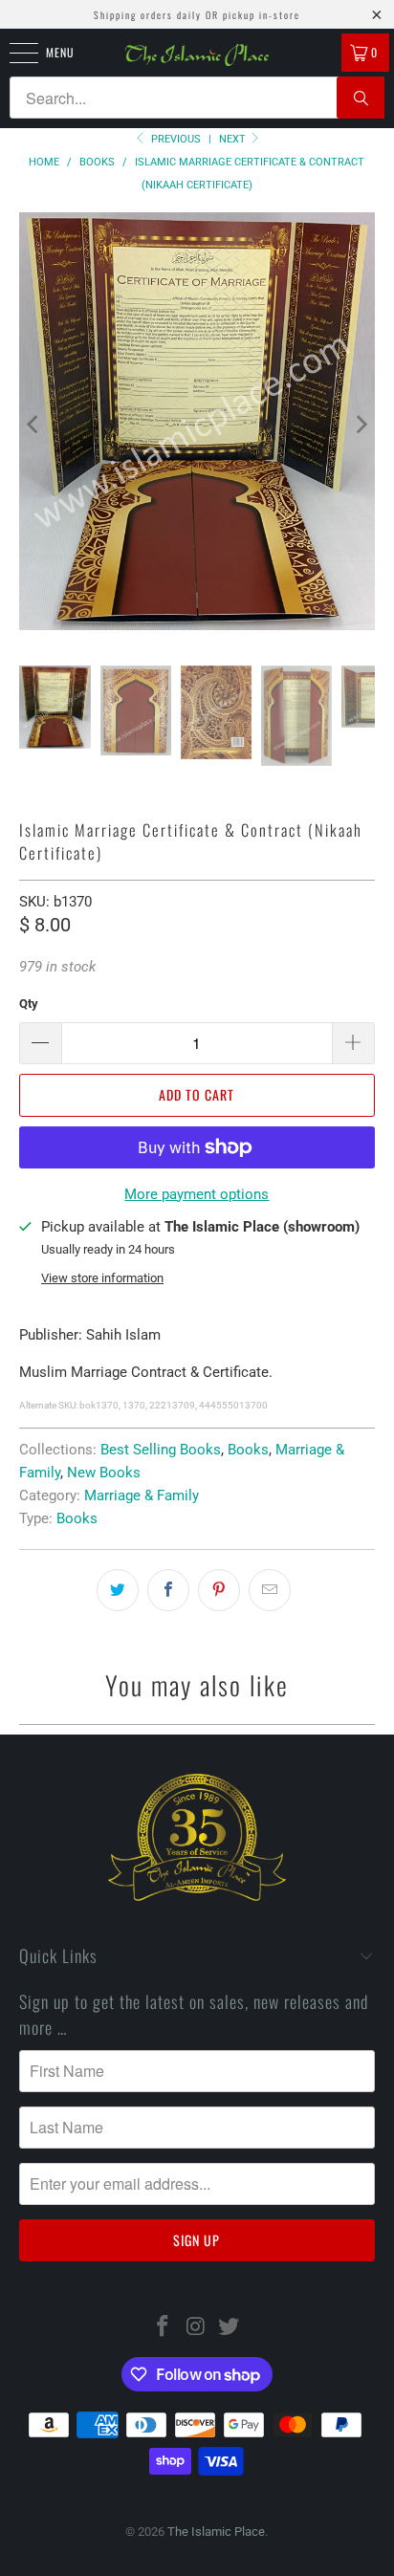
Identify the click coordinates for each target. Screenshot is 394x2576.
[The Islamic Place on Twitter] (230, 2328)
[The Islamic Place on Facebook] (163, 2328)
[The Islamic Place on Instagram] (196, 2328)
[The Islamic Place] (197, 55)
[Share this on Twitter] (118, 1590)
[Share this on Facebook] (168, 1590)
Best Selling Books (161, 1450)
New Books (104, 1473)
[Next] (361, 425)
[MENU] (13, 53)
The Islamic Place (216, 2532)
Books (248, 1450)
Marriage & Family (142, 1495)
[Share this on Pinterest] (219, 1590)
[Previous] (33, 425)
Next (234, 139)
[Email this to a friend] (270, 1590)
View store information (102, 1278)
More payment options (197, 1194)
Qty (29, 1004)
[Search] (361, 98)
